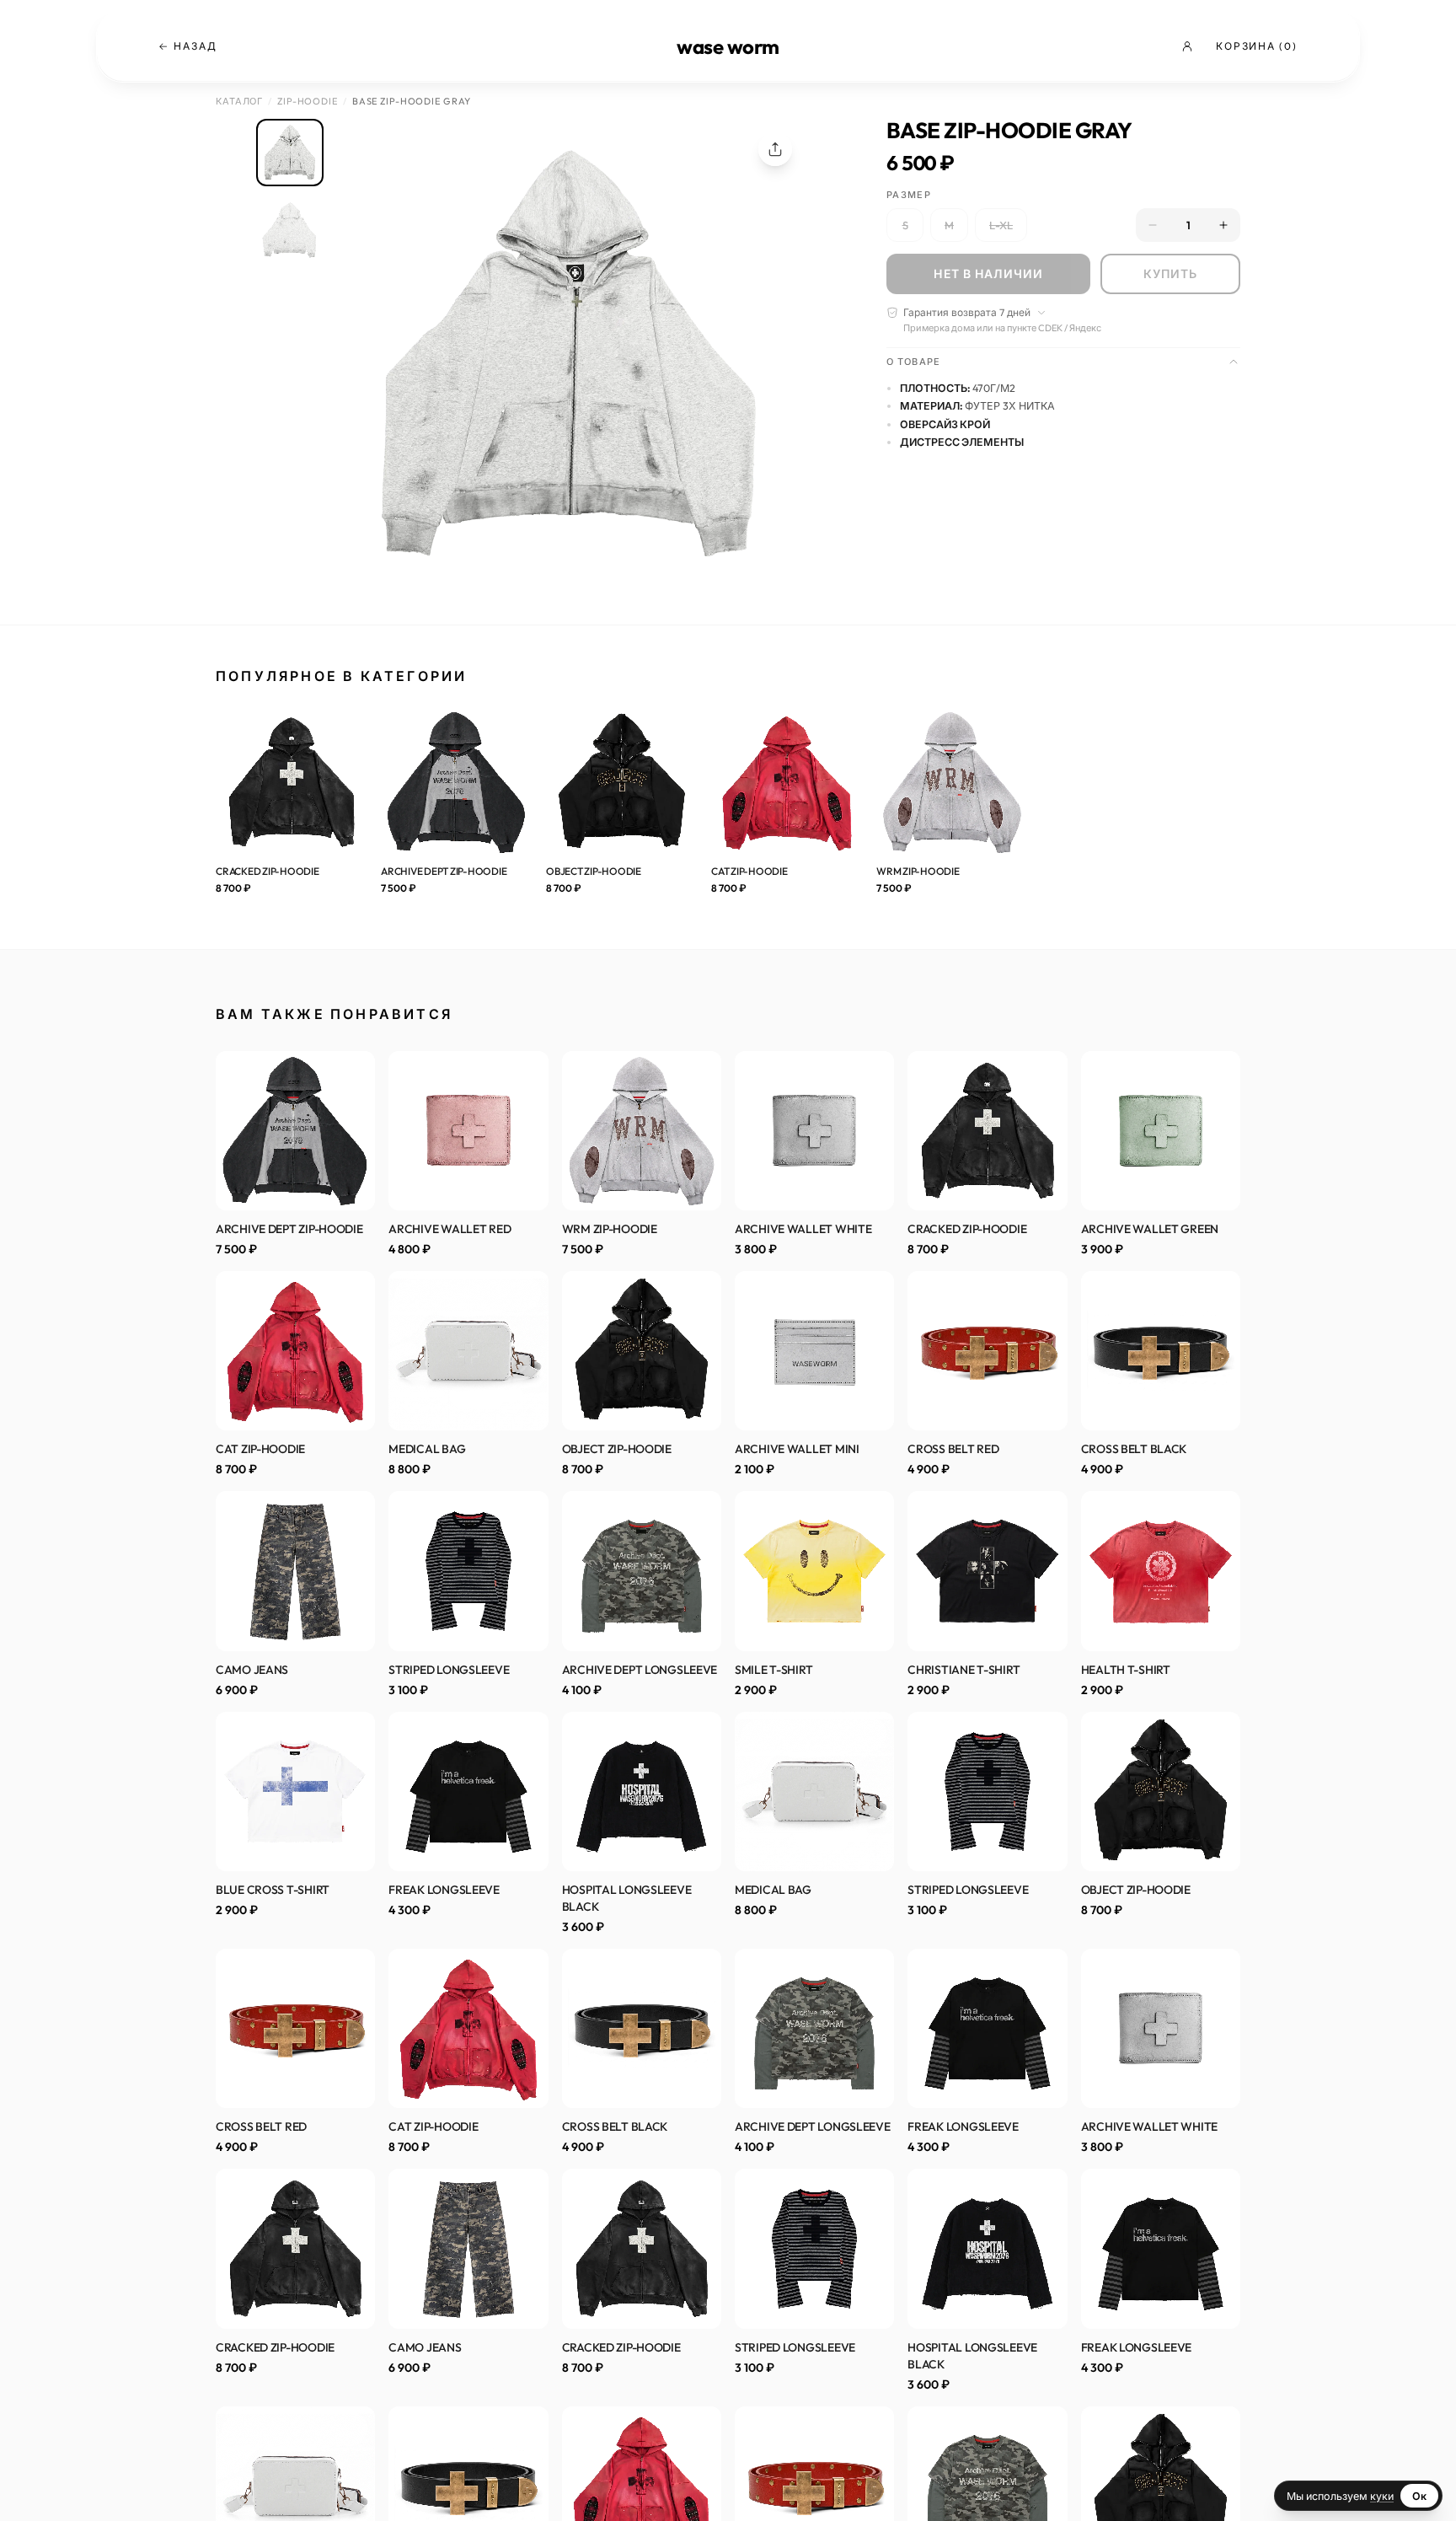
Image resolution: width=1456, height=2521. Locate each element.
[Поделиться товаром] (775, 149)
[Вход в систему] (1191, 46)
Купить (1171, 274)
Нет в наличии (988, 274)
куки (1382, 2496)
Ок (1419, 2496)
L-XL (1001, 225)
